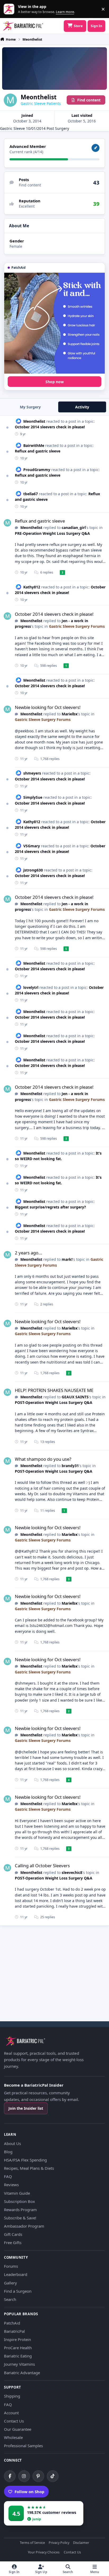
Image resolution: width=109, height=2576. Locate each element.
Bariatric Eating (18, 2356)
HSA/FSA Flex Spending (25, 2160)
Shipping (12, 2396)
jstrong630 (33, 870)
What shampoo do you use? (43, 1459)
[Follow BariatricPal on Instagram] (24, 2476)
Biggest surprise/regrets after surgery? (50, 1207)
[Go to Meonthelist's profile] (7, 523)
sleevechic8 (72, 1872)
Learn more (10, 9)
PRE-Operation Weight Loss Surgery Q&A (52, 533)
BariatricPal (14, 2331)
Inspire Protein (17, 2339)
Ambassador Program (24, 2226)
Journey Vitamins (19, 2364)
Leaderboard (16, 2274)
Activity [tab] (82, 407)
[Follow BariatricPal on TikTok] (53, 2476)
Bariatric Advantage (22, 2373)
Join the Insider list (26, 2108)
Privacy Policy (59, 2543)
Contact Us (14, 2421)
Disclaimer (81, 2543)
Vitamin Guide (17, 2193)
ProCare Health (18, 2348)
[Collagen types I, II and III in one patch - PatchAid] (54, 323)
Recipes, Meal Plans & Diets (29, 2168)
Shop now (55, 382)
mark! (67, 1259)
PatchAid (12, 2323)
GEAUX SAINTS (75, 1397)
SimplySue (33, 797)
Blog (8, 2152)
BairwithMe (34, 445)
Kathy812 (32, 587)
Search (10, 2299)
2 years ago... (29, 1253)
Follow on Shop (29, 2492)
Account (11, 2413)
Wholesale (13, 2437)
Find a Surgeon (18, 2291)
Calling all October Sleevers (42, 1866)
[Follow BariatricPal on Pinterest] (38, 2476)
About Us (12, 2143)
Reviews (11, 2185)
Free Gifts (13, 2242)
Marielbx (70, 714)
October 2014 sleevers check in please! (50, 427)
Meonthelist (34, 421)
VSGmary (32, 846)
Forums (11, 2266)
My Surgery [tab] (30, 407)
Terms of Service (32, 2543)
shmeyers (32, 773)
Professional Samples (23, 2446)
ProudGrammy (37, 470)
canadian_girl (74, 527)
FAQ (8, 2176)
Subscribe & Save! (20, 2218)
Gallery (10, 2283)
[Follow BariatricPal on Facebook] (10, 2476)
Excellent (27, 206)
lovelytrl (31, 987)
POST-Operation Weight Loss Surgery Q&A (54, 1402)
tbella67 (31, 494)
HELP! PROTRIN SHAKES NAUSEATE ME (54, 1390)
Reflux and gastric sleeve (38, 451)
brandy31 (70, 1466)
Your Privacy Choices (44, 2552)
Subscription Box (19, 2201)
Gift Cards (13, 2234)
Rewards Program (20, 2210)
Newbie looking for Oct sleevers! (48, 707)
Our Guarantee (18, 2429)
